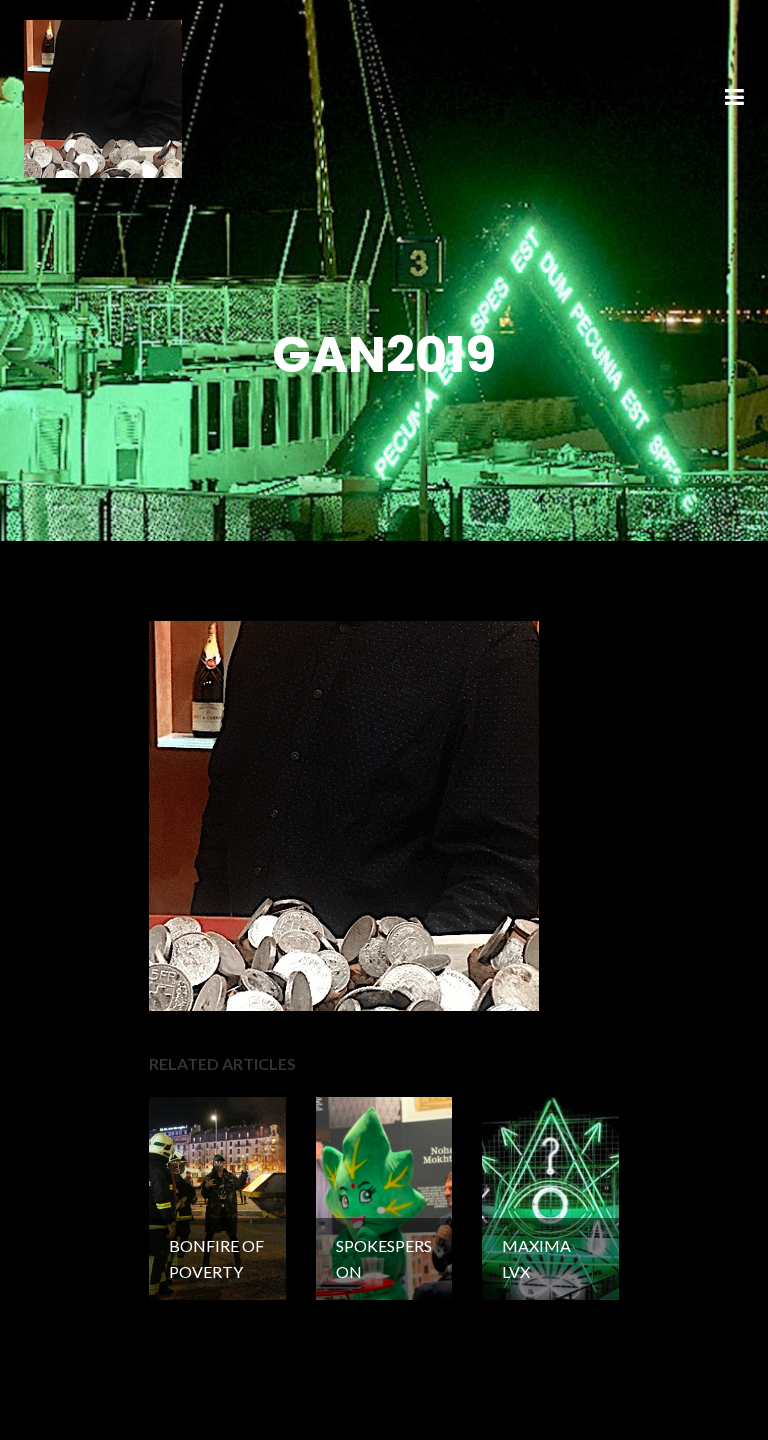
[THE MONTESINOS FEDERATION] (103, 96)
